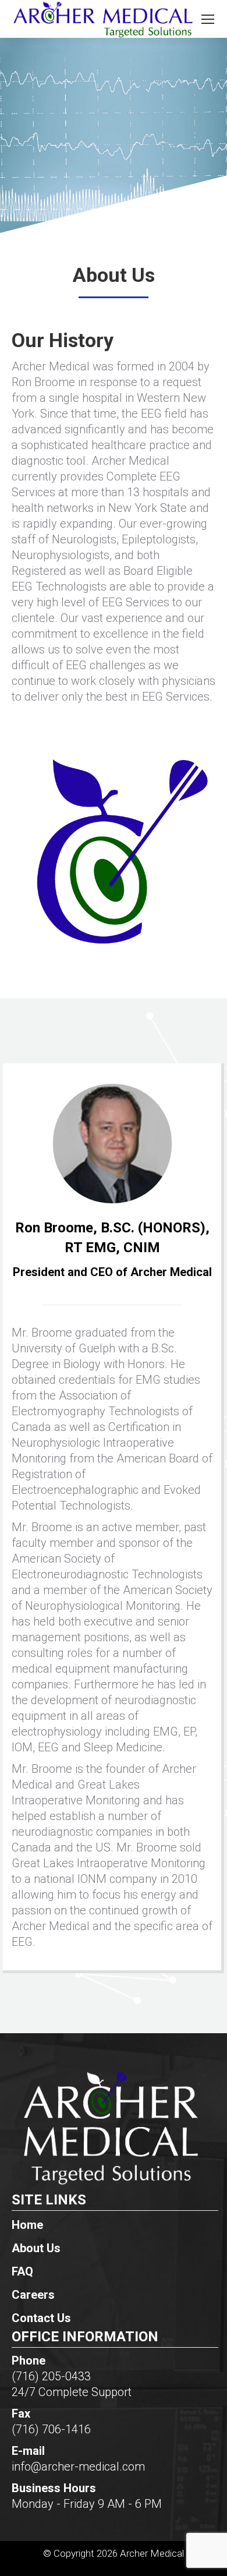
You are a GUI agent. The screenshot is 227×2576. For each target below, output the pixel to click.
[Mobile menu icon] (208, 19)
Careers (33, 2295)
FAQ (22, 2271)
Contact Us (41, 2318)
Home (27, 2225)
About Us (36, 2248)
